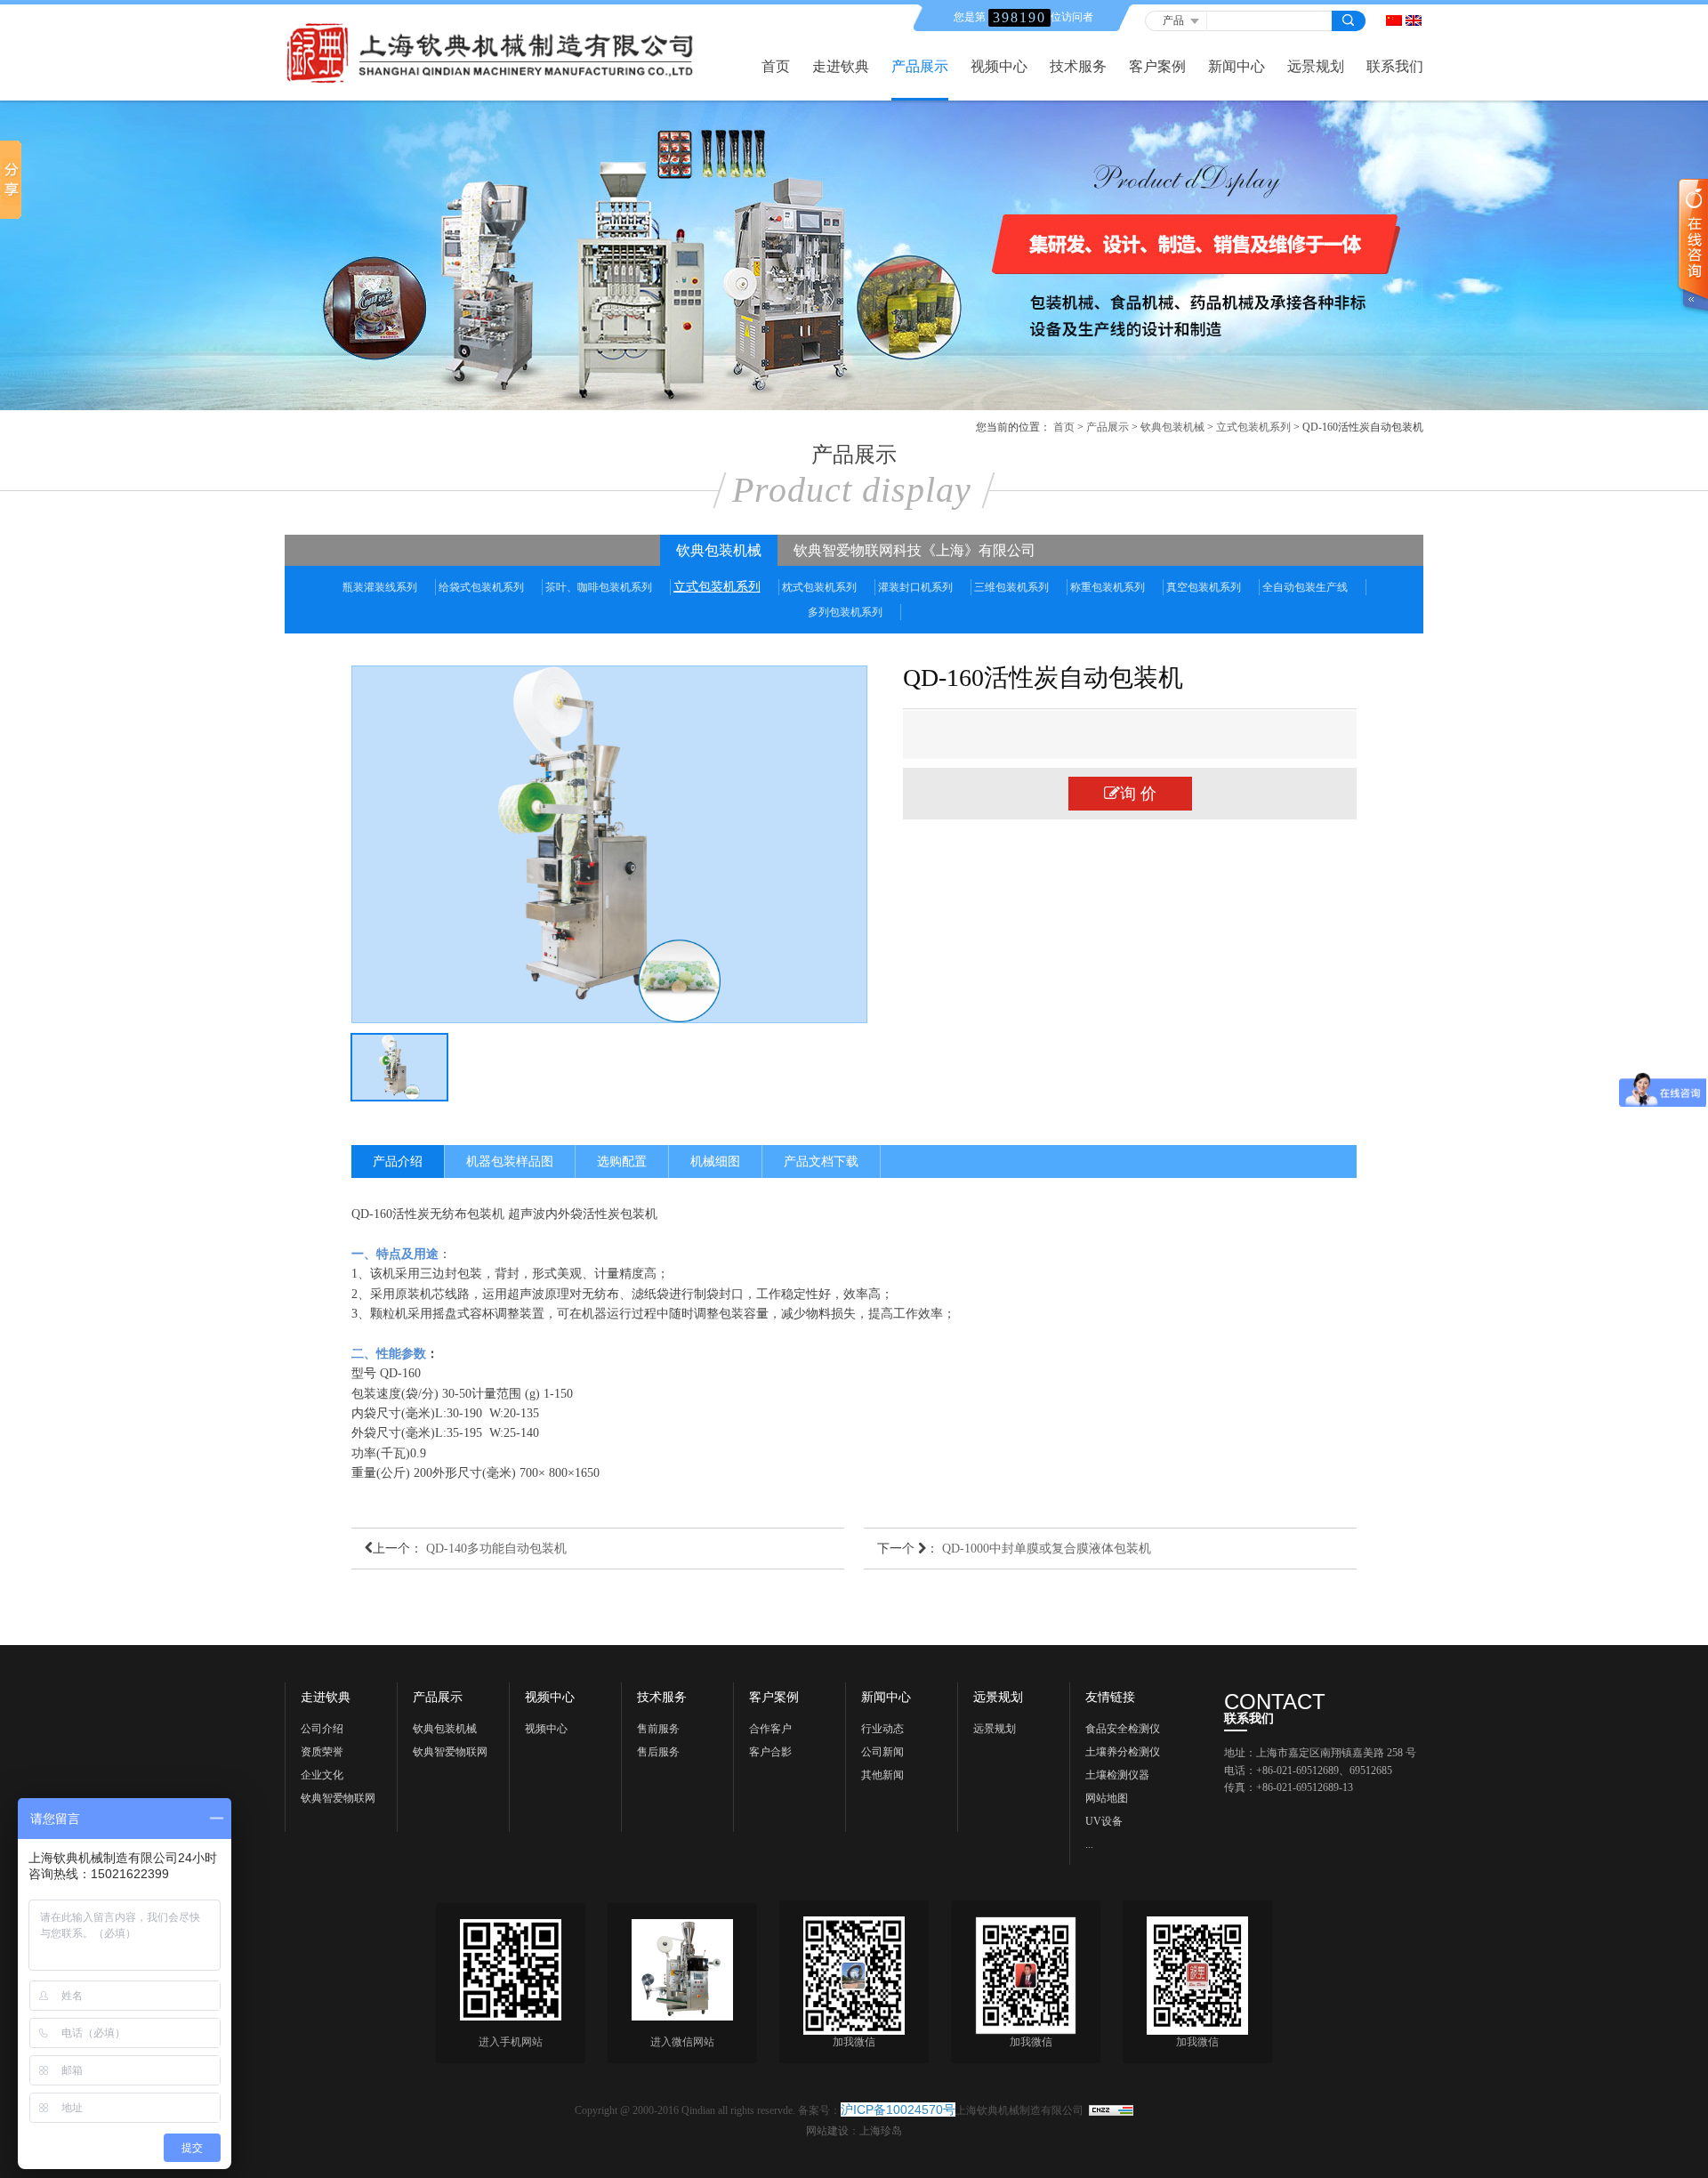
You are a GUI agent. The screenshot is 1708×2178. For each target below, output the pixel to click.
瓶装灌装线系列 (380, 587)
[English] (1414, 20)
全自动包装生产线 (1305, 587)
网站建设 (827, 2131)
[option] (609, 844)
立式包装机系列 (1253, 427)
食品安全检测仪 (1123, 1729)
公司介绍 (322, 1729)
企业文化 (322, 1775)
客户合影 (770, 1752)
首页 (776, 67)
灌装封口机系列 (915, 587)
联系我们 (1395, 67)
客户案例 (1157, 67)
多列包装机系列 (845, 612)
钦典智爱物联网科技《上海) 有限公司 (341, 1801)
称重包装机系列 (1108, 587)
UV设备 (1104, 1821)
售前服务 (658, 1729)
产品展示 (920, 67)
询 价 (1138, 794)
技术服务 (1078, 67)
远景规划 (1316, 67)
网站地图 (1107, 1798)
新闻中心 (1237, 67)
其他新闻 (882, 1775)
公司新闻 (882, 1752)
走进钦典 (841, 67)
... (1089, 1844)
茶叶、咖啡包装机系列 (599, 587)
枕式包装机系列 (819, 587)
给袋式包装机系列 (481, 587)
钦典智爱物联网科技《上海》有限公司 (914, 550)
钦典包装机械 (1172, 427)
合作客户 (770, 1729)
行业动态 (882, 1729)
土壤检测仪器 (1117, 1775)
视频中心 (999, 67)
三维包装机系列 (1011, 587)
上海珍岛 (881, 2131)
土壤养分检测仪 (1123, 1752)
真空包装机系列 (1204, 587)
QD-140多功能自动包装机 (496, 1549)
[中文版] (1394, 20)
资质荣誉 (322, 1752)
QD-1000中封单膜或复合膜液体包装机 (1047, 1549)
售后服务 (658, 1752)
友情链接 (1110, 1698)
